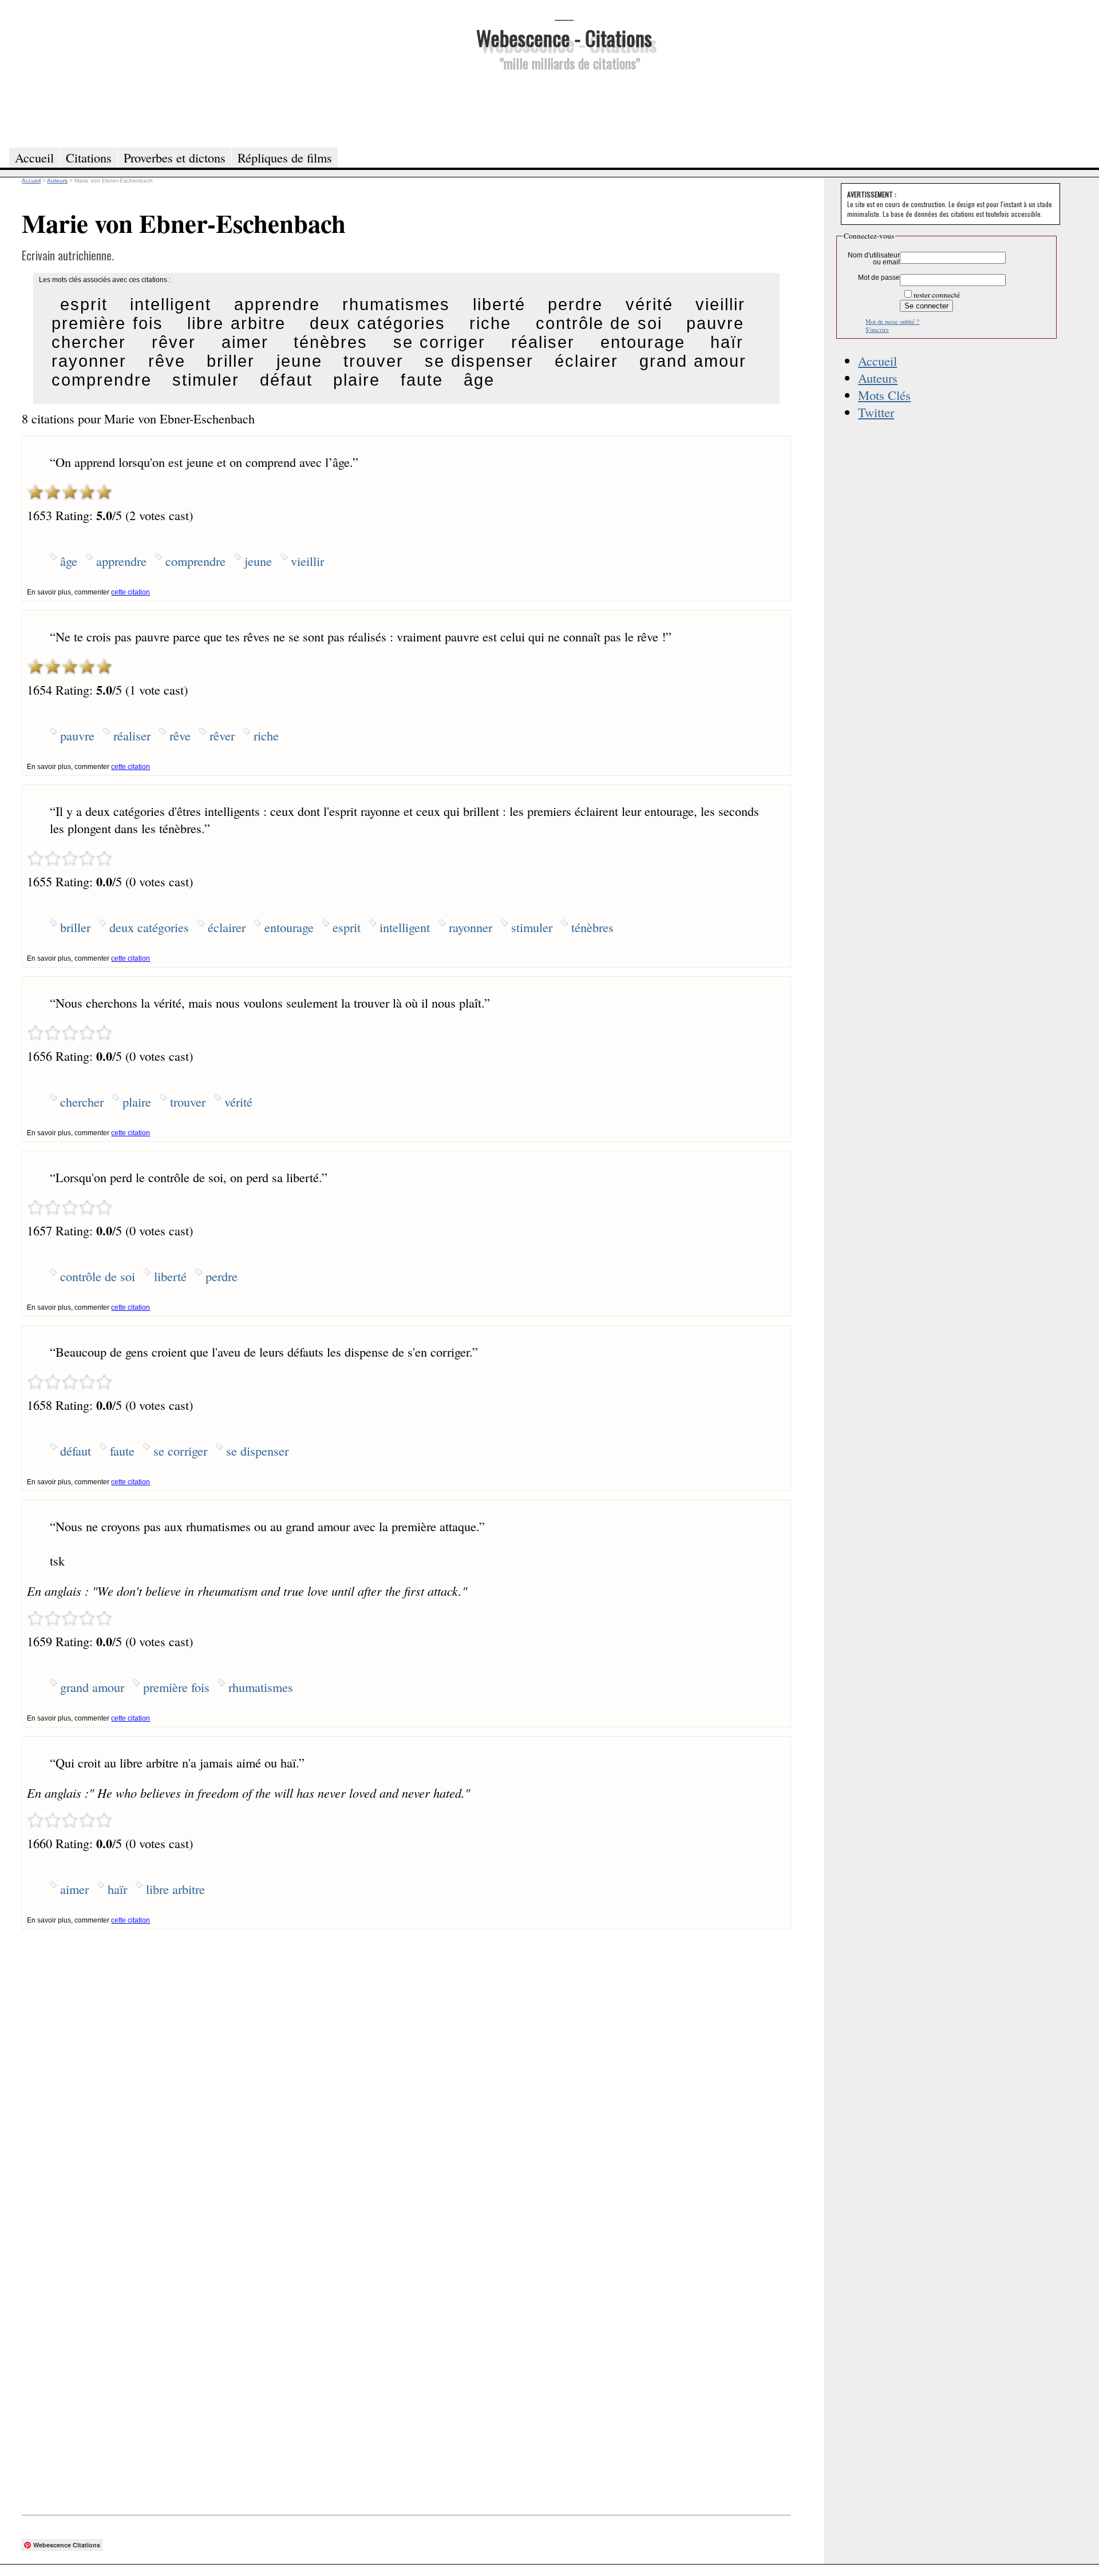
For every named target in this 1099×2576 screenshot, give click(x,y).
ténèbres (331, 342)
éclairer (586, 361)
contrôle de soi (599, 323)
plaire (357, 380)
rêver (174, 342)
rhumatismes (396, 304)
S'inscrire (877, 330)
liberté (499, 304)
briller (231, 361)
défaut (286, 380)
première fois (107, 323)
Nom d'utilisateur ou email (874, 259)
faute (422, 380)
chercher (89, 342)
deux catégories (377, 323)
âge (479, 380)
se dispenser (479, 361)
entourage (643, 342)
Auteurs (878, 378)
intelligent (171, 304)
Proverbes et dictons (175, 157)
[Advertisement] (564, 108)
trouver (373, 361)
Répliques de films (285, 157)
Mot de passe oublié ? (892, 322)
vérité (649, 304)
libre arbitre (236, 323)
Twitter (876, 412)
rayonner (89, 361)
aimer (245, 342)
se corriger (440, 342)
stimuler (206, 380)
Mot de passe (879, 278)
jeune (299, 361)
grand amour (693, 361)
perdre (575, 304)
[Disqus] (406, 2072)
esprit (84, 304)
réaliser (543, 342)
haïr (727, 342)
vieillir (720, 304)
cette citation (131, 592)
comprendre (102, 380)
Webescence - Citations (564, 37)
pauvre (715, 323)
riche (490, 323)
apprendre (277, 304)
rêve (167, 361)
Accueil (877, 360)
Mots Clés (884, 395)
